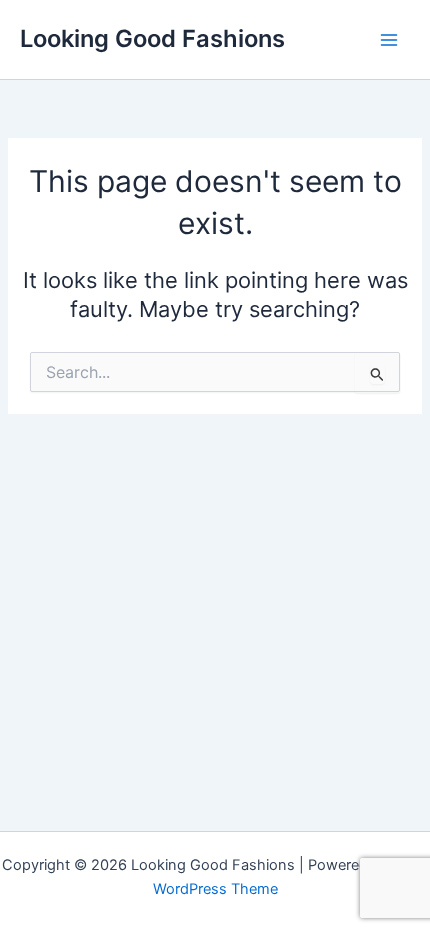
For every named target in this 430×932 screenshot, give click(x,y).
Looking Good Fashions (152, 38)
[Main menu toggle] (389, 40)
